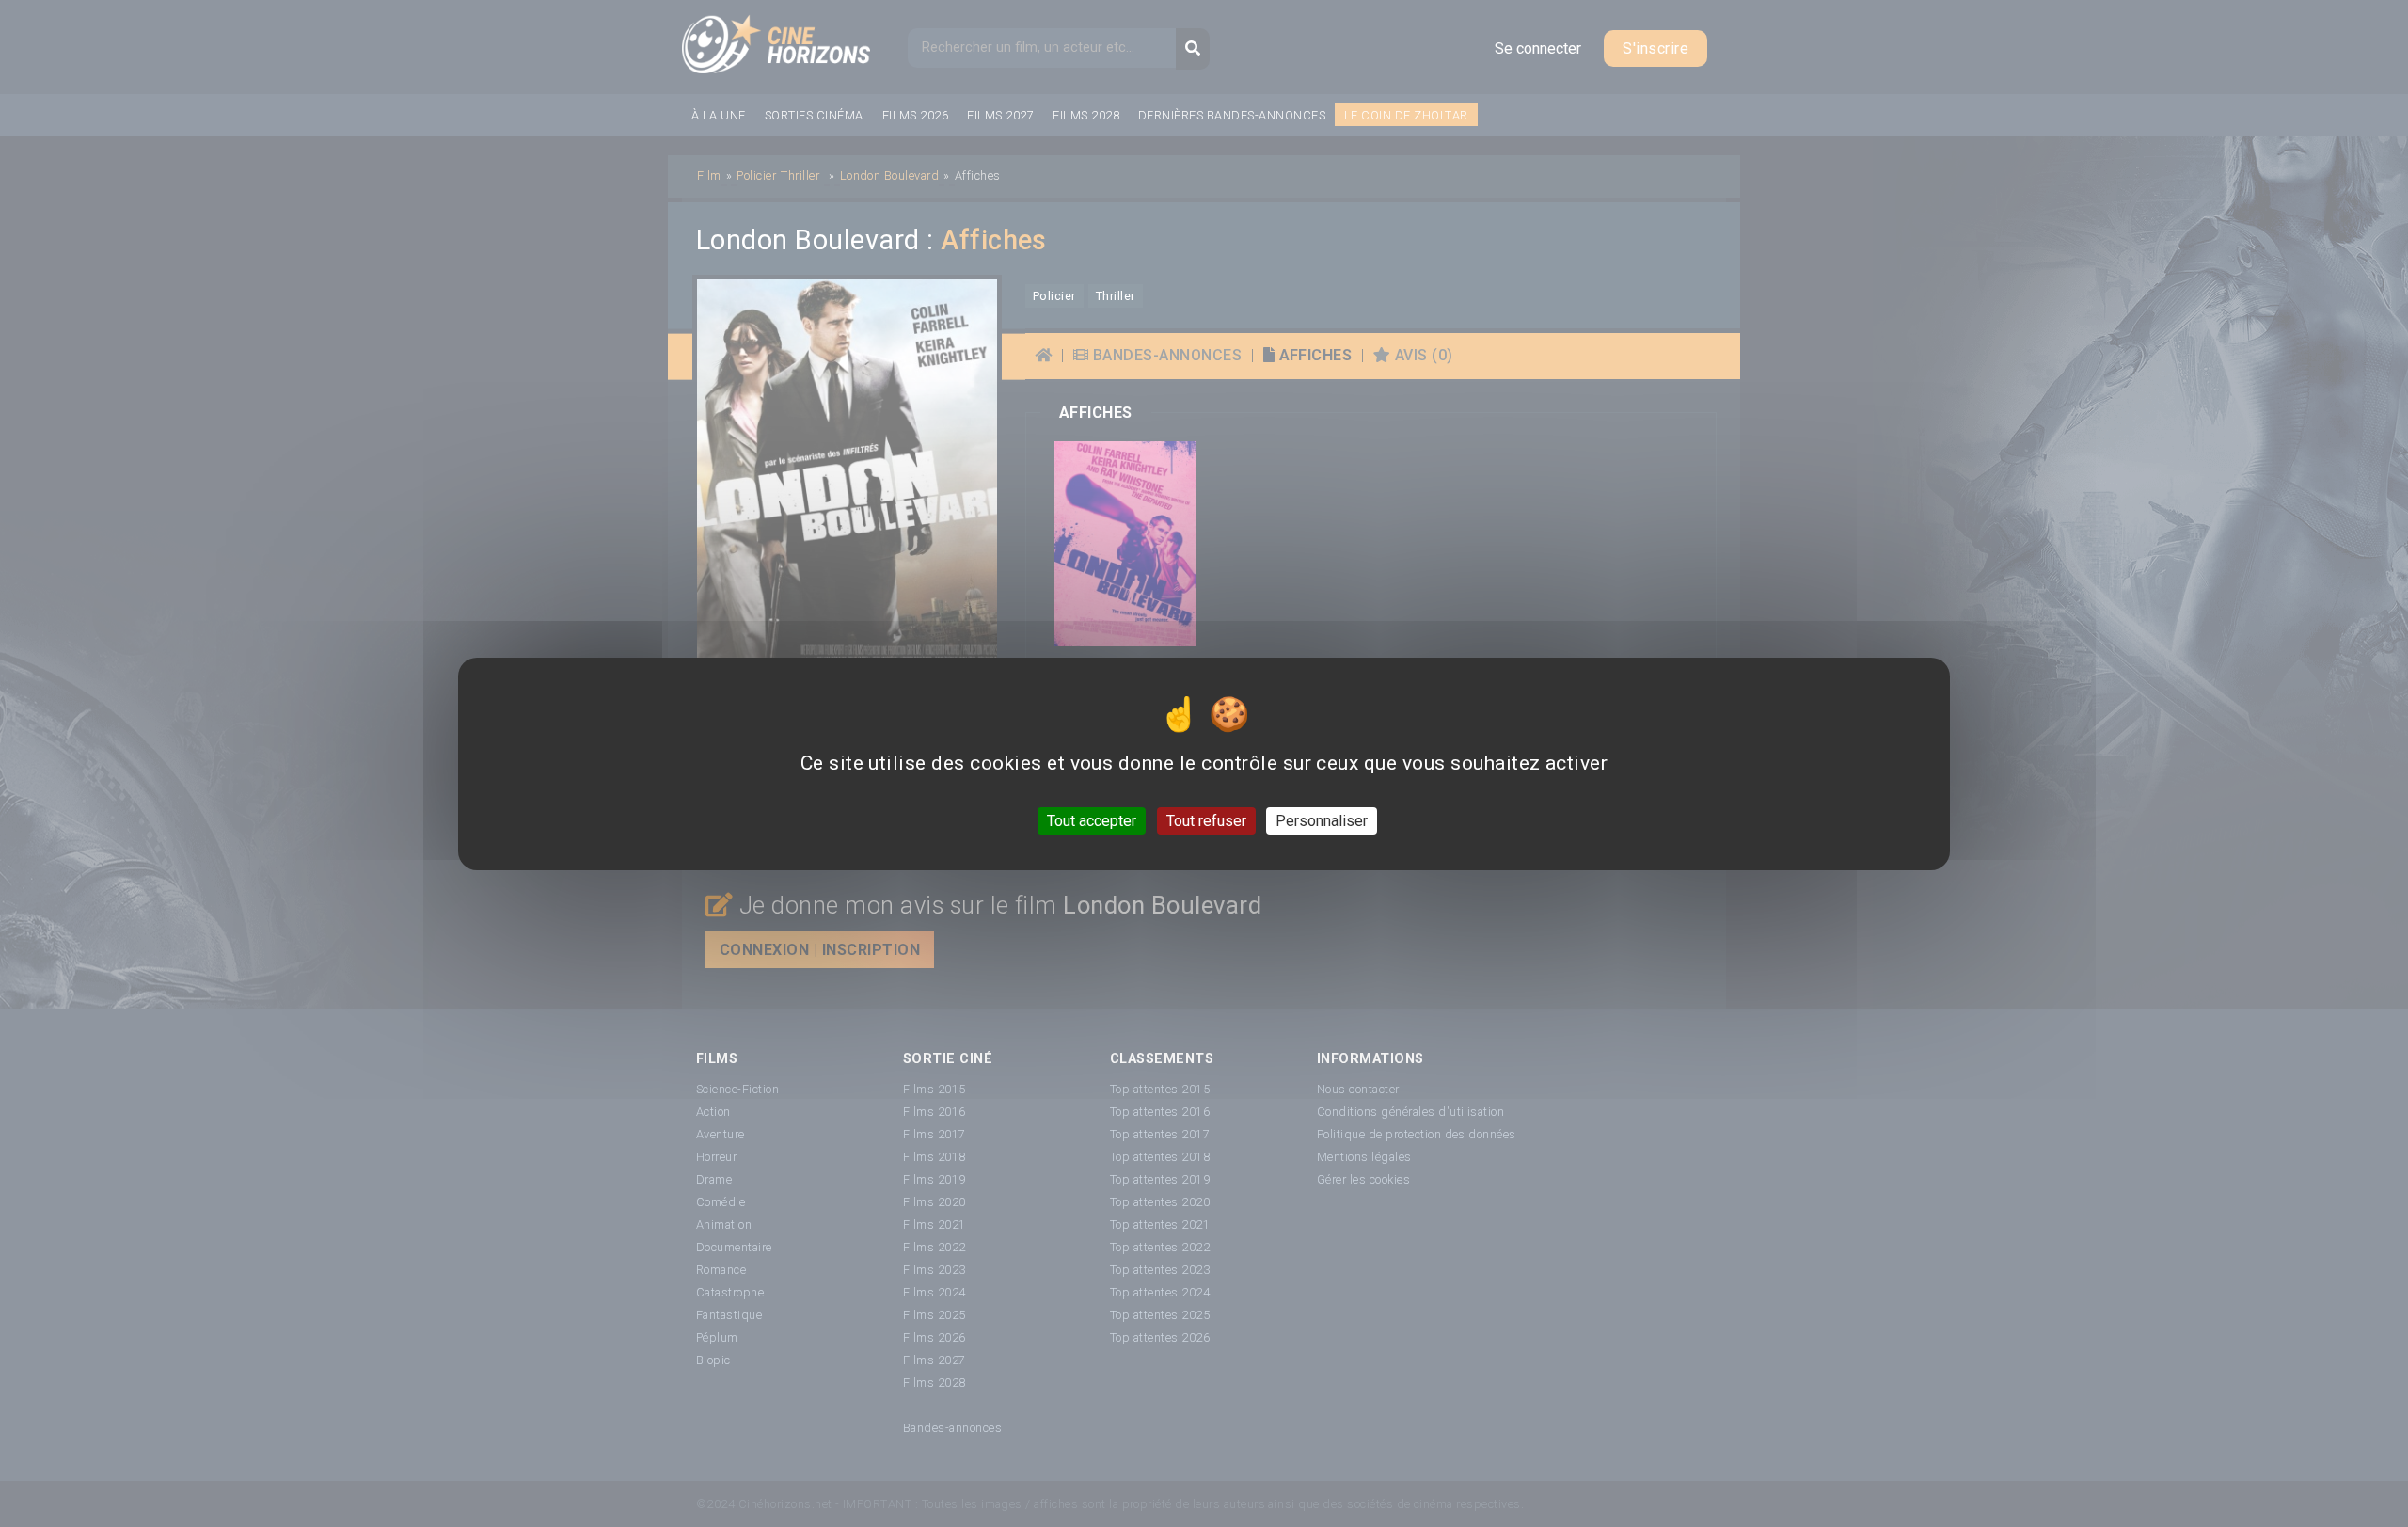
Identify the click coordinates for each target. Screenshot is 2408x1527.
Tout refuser (1206, 820)
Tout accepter (1092, 820)
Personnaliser (1322, 820)
